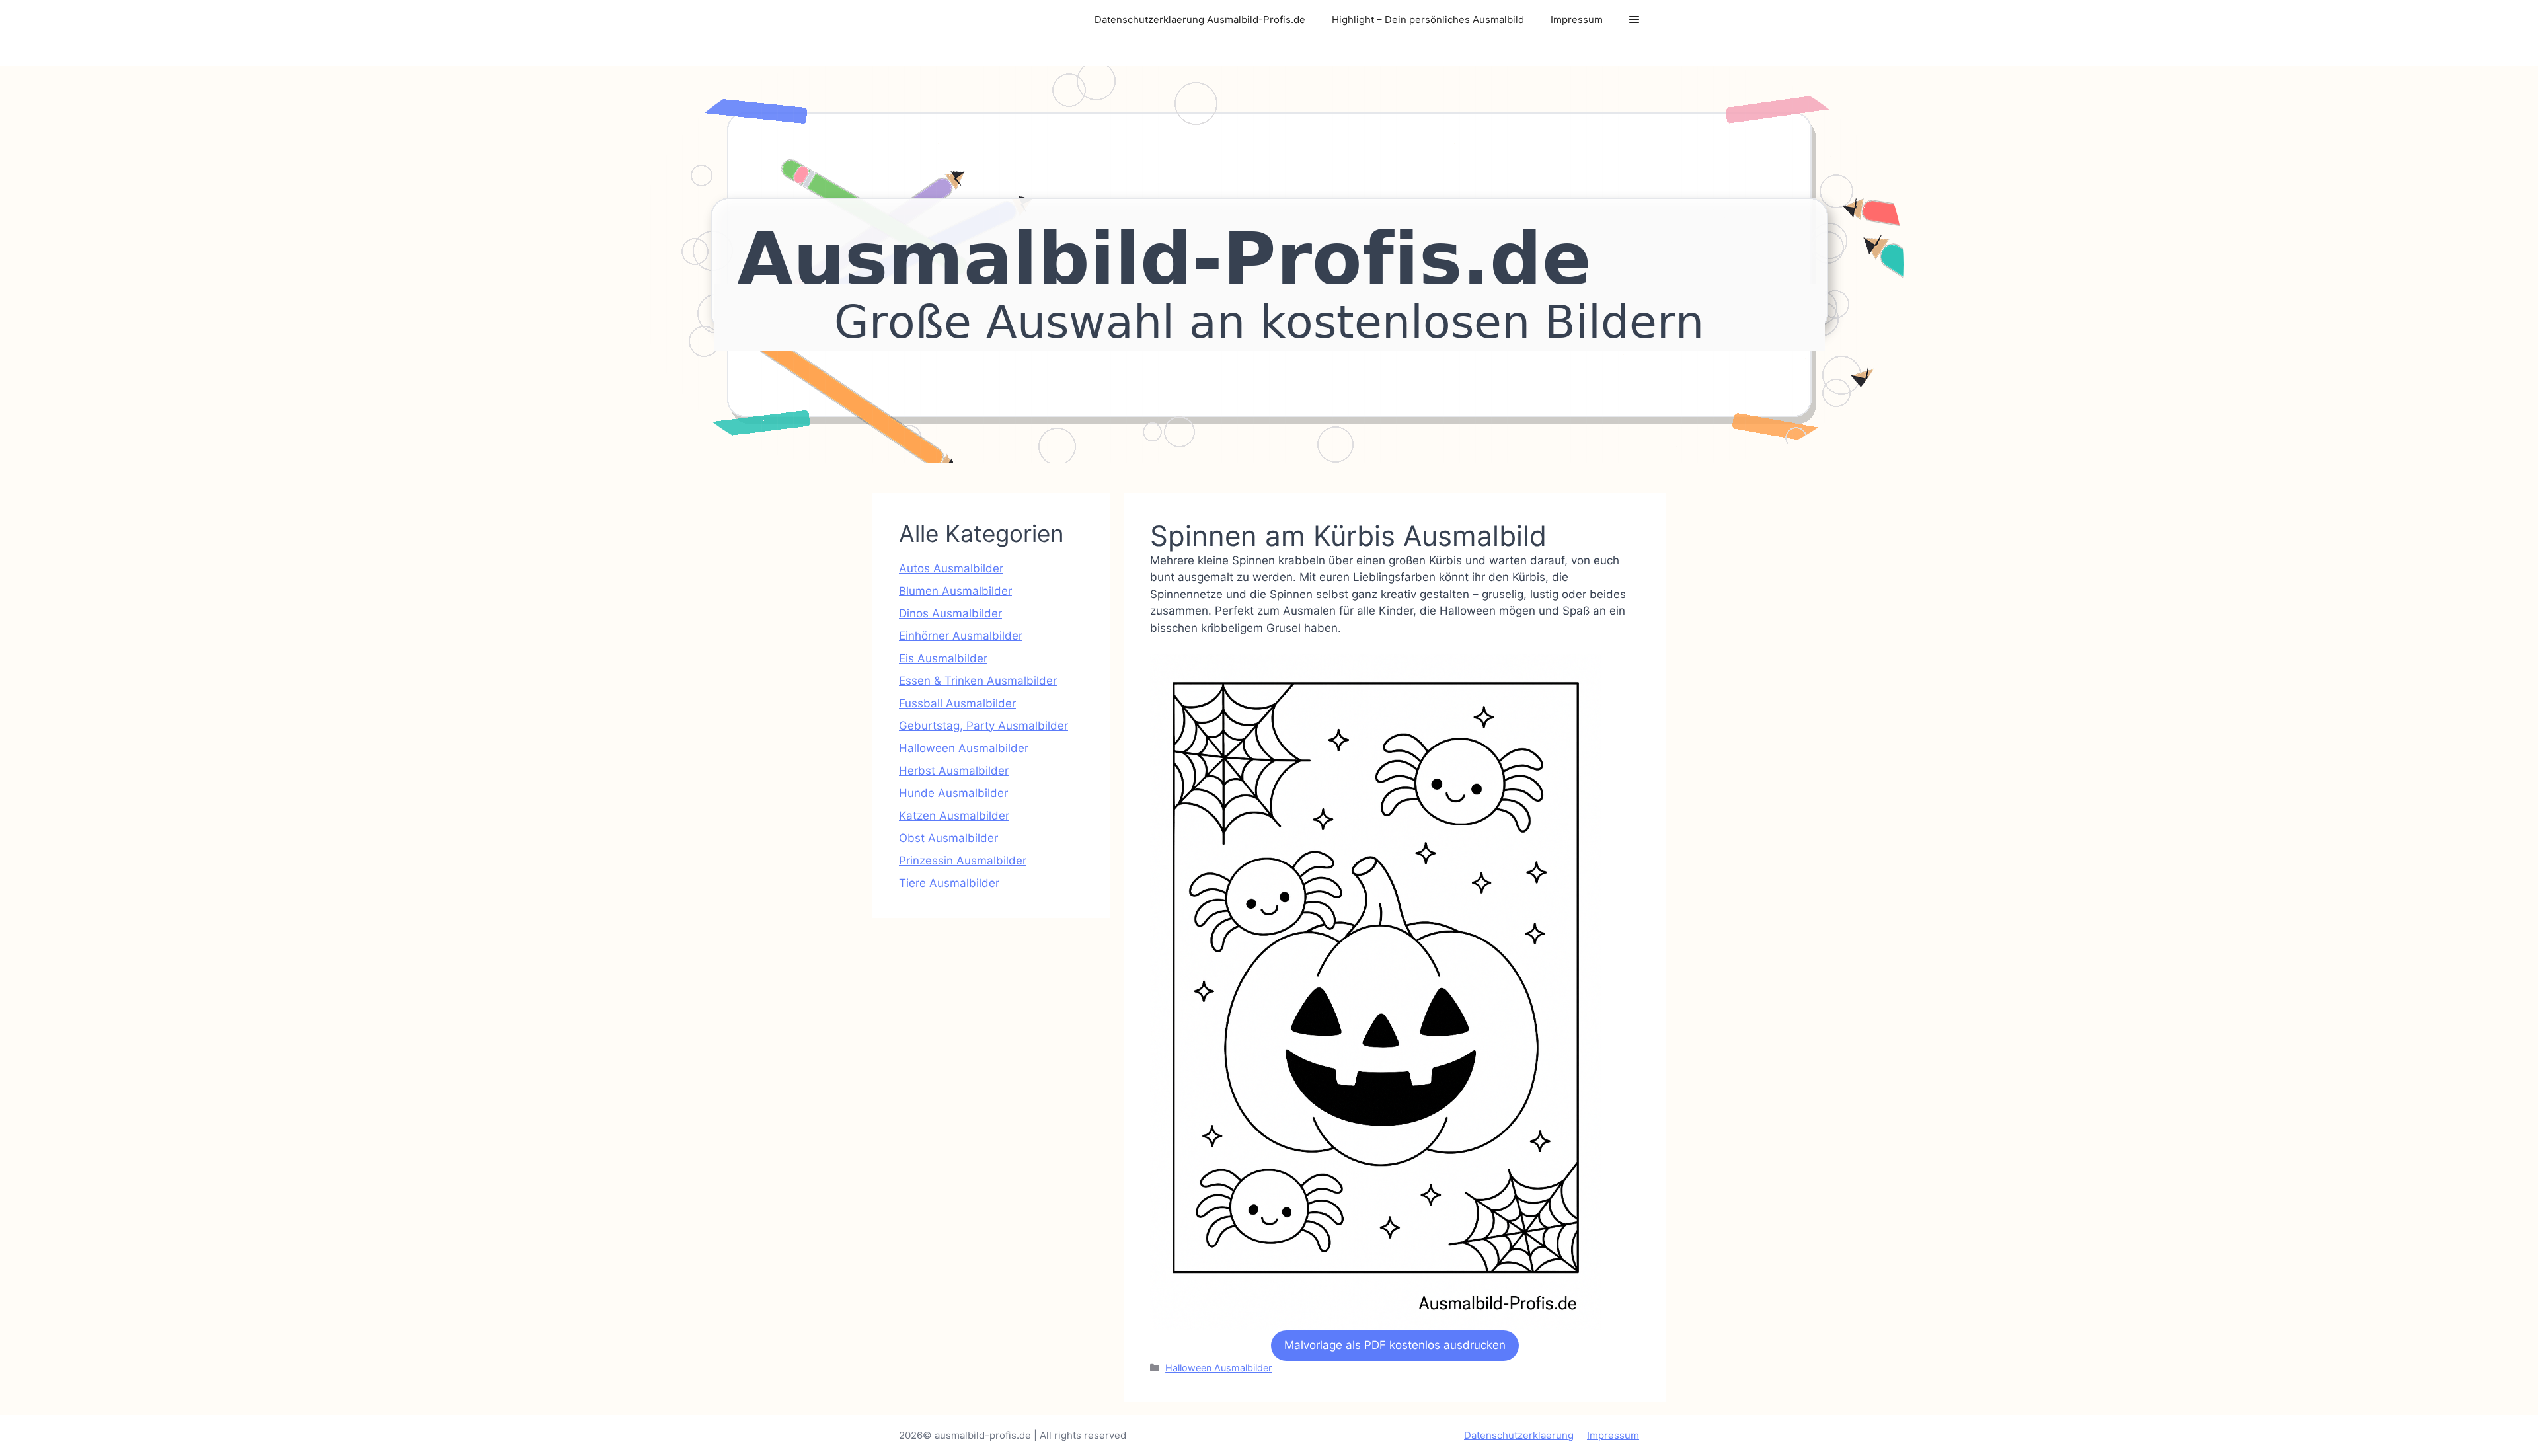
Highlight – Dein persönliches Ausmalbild (1428, 19)
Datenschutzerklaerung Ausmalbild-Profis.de (1200, 19)
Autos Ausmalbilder (951, 568)
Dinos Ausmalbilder (950, 613)
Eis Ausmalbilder (943, 658)
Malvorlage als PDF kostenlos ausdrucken (1395, 1345)
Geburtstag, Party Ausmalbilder (983, 726)
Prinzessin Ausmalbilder (963, 861)
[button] (1634, 20)
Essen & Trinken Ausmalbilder (978, 681)
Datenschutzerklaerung (1519, 1435)
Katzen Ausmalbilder (954, 816)
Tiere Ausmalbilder (949, 883)
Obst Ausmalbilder (948, 838)
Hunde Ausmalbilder (953, 793)
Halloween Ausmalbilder (1218, 1368)
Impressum (1577, 19)
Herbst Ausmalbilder (954, 771)
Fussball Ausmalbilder (957, 703)
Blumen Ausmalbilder (955, 591)
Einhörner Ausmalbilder (961, 636)
